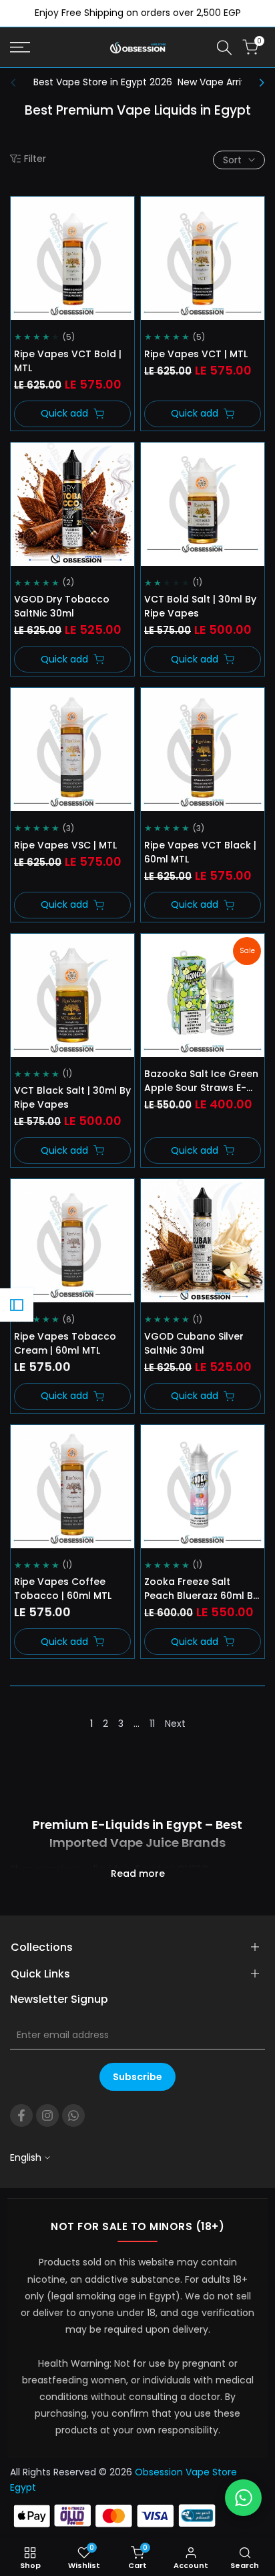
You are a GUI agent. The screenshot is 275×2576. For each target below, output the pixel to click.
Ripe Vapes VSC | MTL (65, 845)
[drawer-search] (224, 48)
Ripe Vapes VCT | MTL (196, 354)
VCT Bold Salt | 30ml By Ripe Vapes (200, 606)
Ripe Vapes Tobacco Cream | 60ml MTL (65, 1343)
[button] (29, 215)
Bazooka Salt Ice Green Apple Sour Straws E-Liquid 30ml (201, 1081)
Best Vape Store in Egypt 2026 (103, 82)
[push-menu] (20, 47)
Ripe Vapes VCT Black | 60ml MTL (200, 852)
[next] (258, 83)
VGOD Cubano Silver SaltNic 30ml (194, 1343)
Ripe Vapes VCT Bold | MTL (68, 361)
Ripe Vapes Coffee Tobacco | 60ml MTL (63, 1589)
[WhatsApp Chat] (243, 2498)
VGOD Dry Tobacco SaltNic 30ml (62, 606)
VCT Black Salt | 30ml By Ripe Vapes (72, 1097)
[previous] (17, 83)
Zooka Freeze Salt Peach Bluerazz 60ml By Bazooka (201, 1589)
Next (175, 1724)
